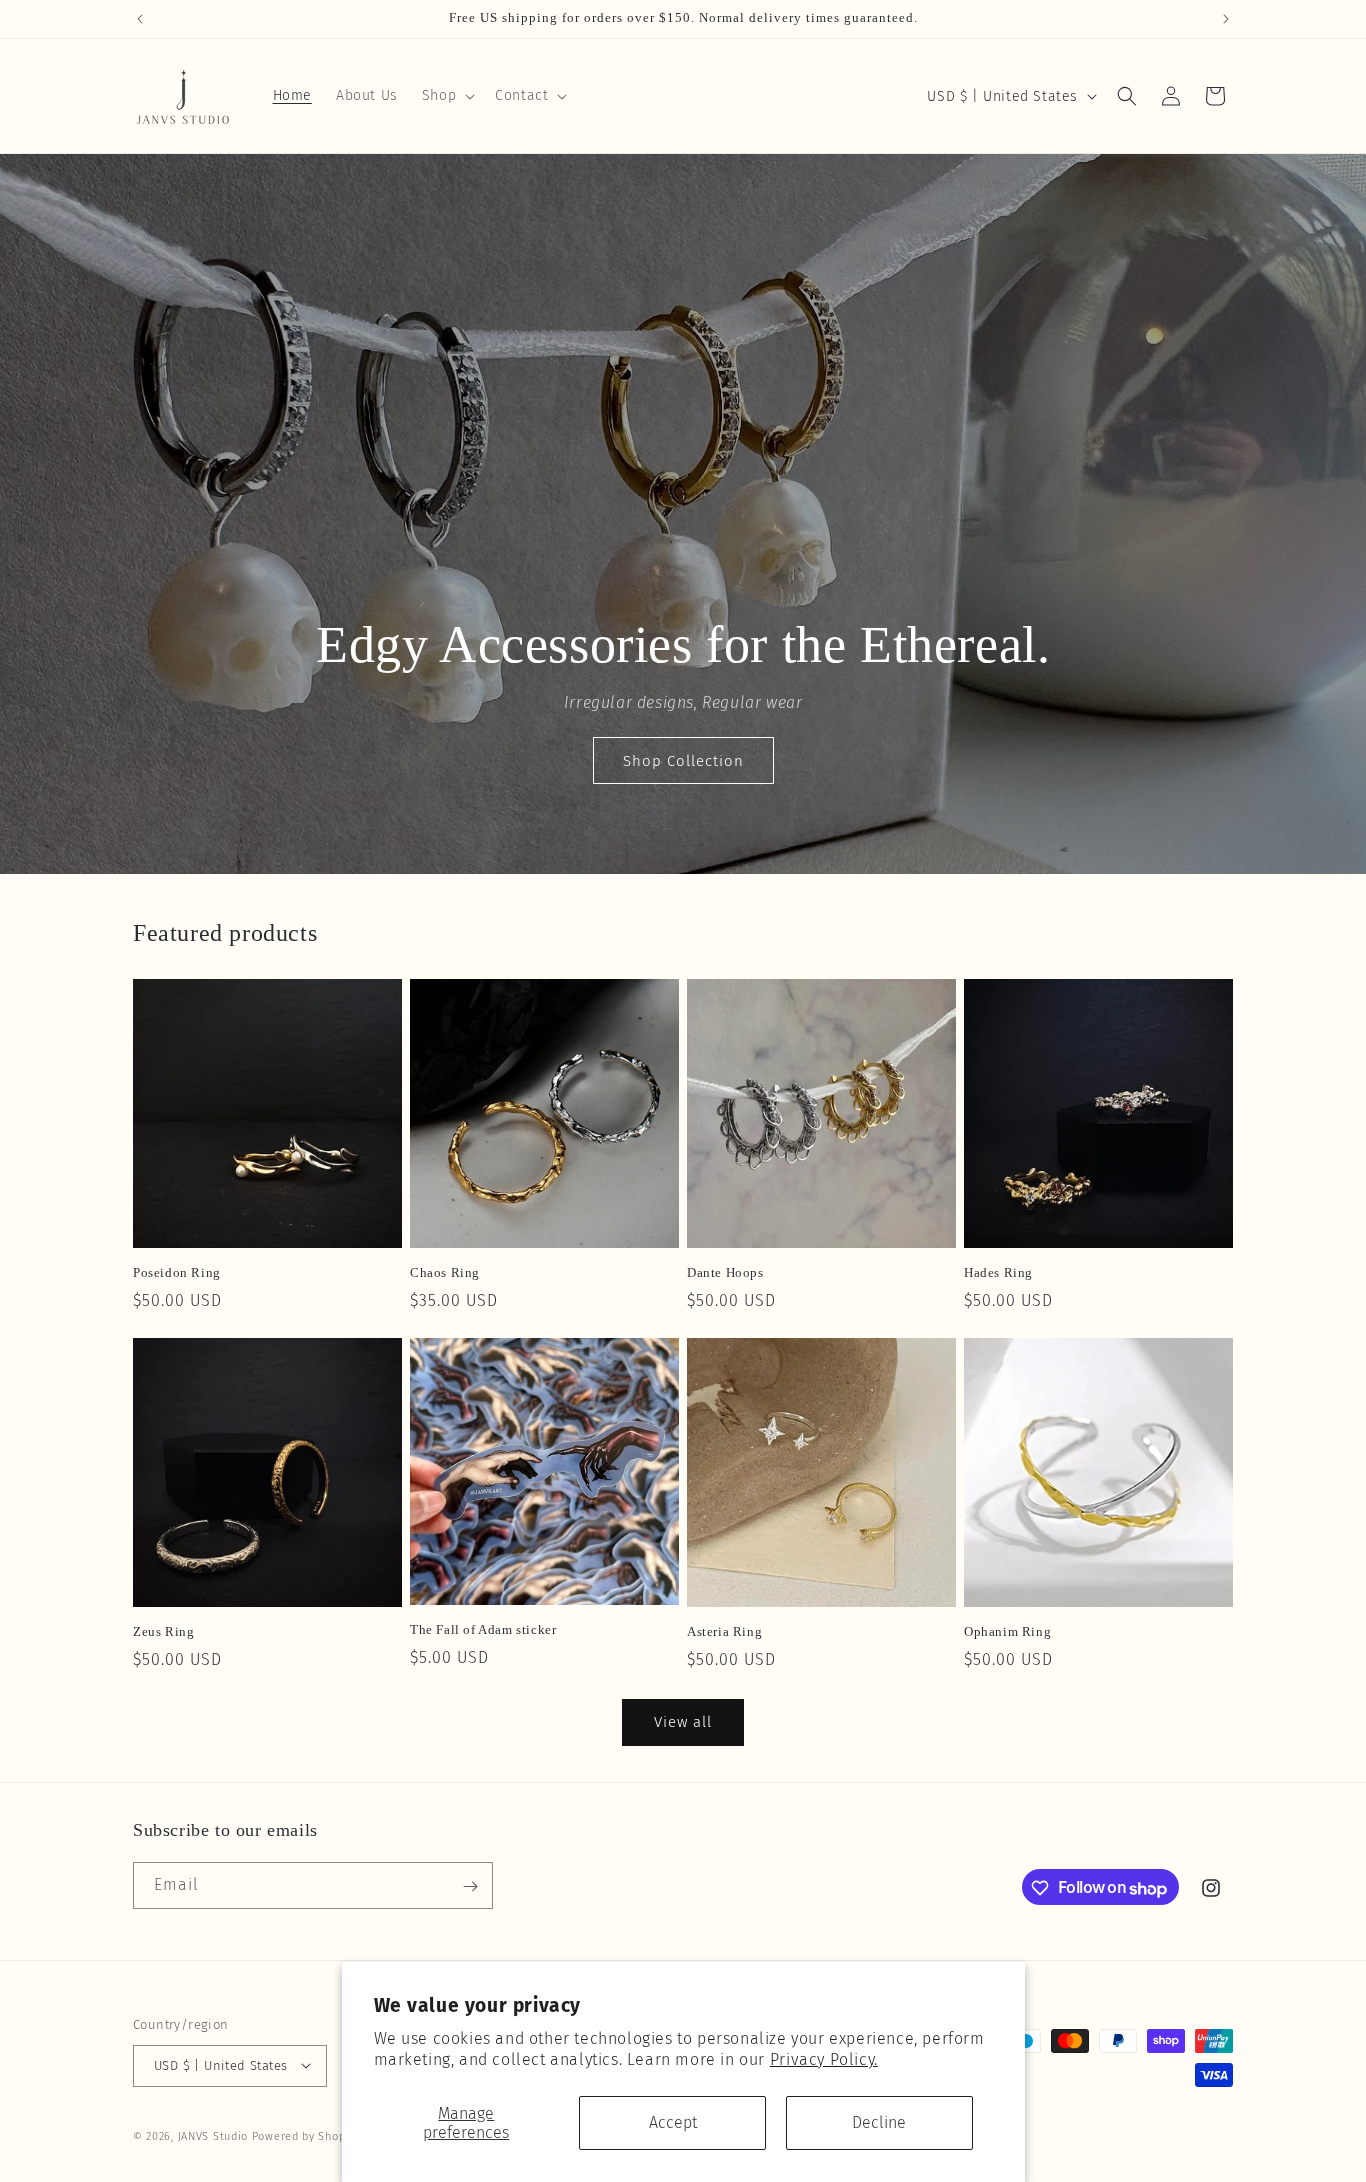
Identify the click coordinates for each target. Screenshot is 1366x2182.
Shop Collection (683, 761)
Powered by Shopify (306, 2135)
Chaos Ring (445, 1272)
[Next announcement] (1226, 19)
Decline (879, 2122)
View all (683, 1722)
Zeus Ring (163, 1631)
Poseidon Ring (177, 1272)
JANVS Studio (213, 2135)
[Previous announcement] (140, 19)
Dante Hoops (725, 1272)
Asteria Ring (724, 1631)
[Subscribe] (470, 1886)
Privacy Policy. (824, 2059)
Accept (673, 2122)
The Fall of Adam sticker (483, 1629)
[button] (446, 96)
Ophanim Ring (1007, 1631)
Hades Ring (998, 1272)
